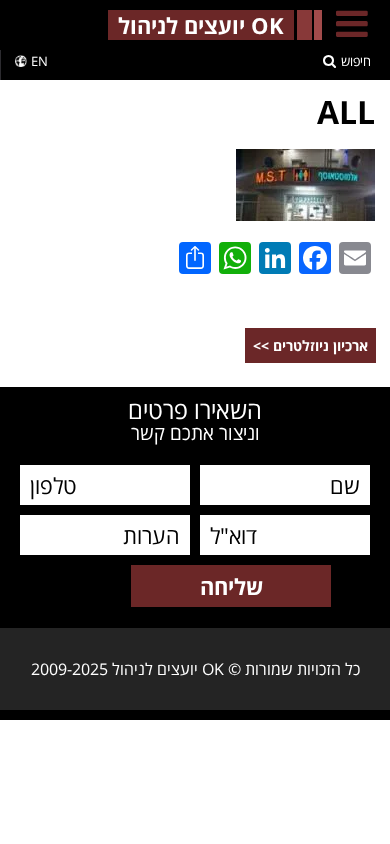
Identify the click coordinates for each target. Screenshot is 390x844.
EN (39, 61)
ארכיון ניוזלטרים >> (310, 345)
